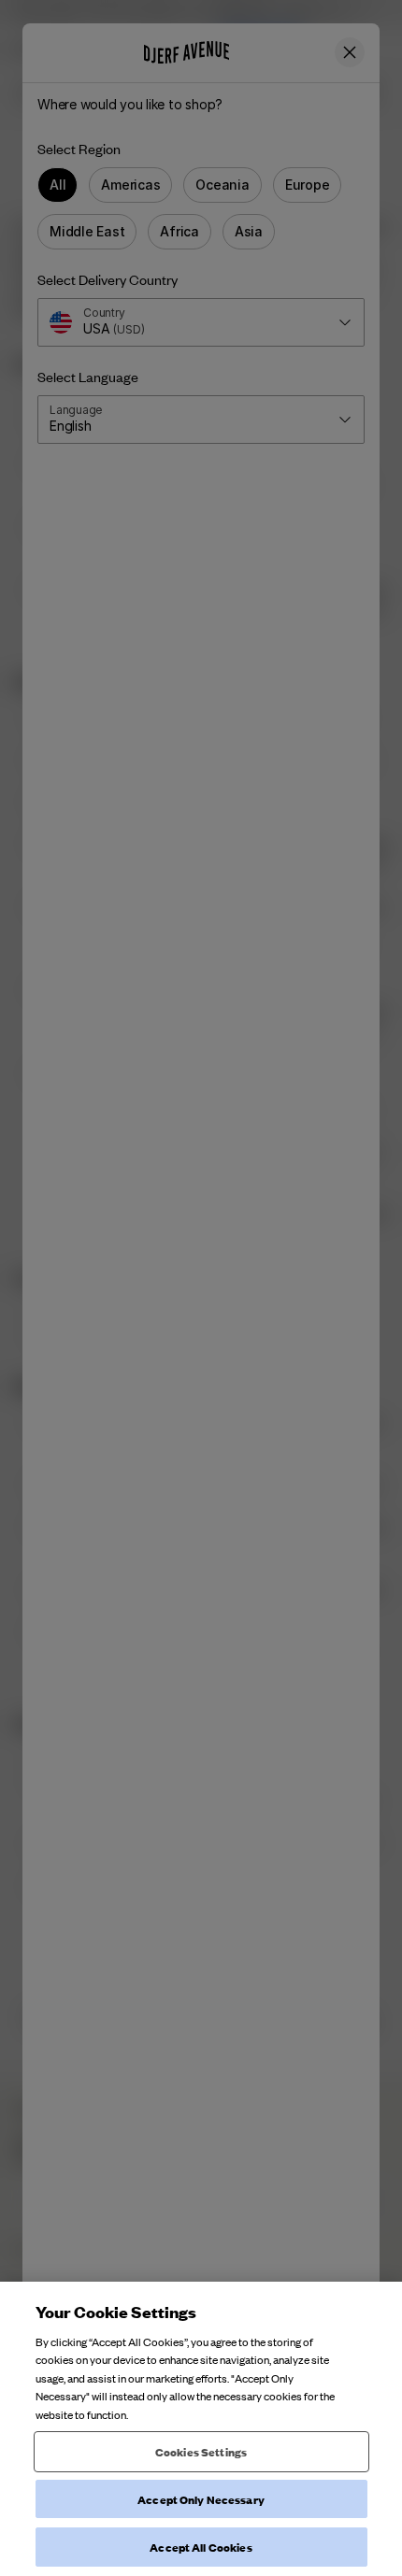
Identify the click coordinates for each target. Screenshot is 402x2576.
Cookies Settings (201, 2451)
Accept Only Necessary (201, 2499)
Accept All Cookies (201, 2547)
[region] (201, 2429)
